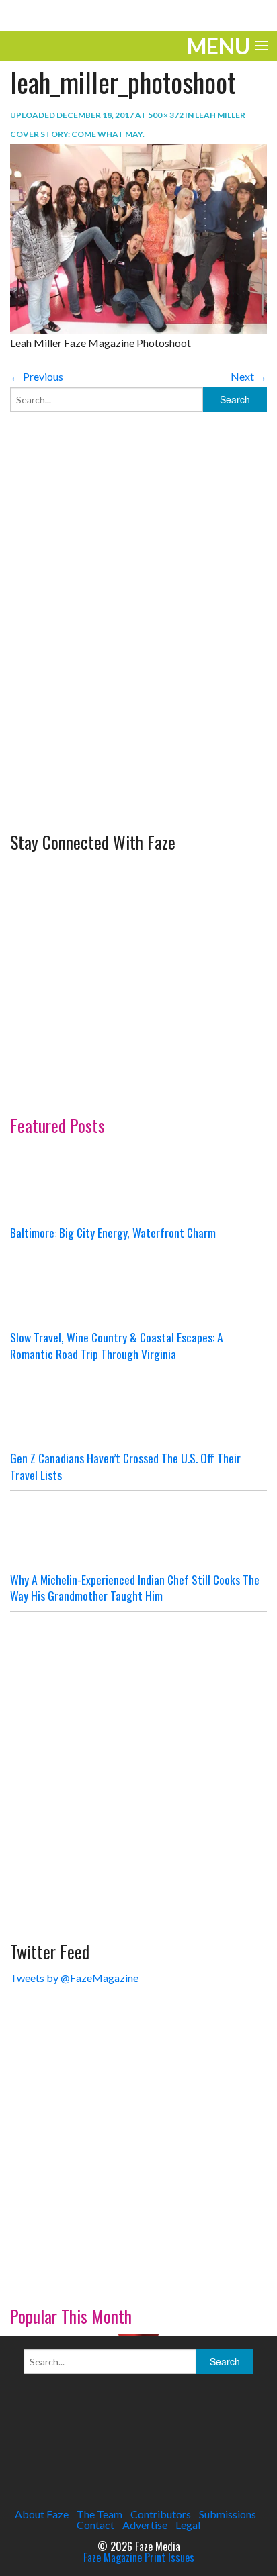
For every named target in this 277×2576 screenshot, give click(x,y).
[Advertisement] (138, 665)
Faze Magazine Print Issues (139, 2557)
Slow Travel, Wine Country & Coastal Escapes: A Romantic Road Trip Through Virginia (117, 1345)
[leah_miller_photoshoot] (138, 237)
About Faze (42, 2514)
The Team (100, 2514)
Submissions (228, 2514)
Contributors (161, 2514)
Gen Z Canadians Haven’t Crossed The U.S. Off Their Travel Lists (125, 1466)
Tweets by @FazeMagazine (74, 1978)
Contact (95, 2525)
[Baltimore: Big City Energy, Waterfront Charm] (138, 1184)
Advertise (145, 2525)
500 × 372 (166, 115)
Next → (249, 376)
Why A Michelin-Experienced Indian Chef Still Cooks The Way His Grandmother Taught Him (135, 1588)
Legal (188, 2525)
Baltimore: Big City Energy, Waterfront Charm (113, 1232)
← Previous (37, 376)
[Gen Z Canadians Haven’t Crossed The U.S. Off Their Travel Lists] (138, 1409)
